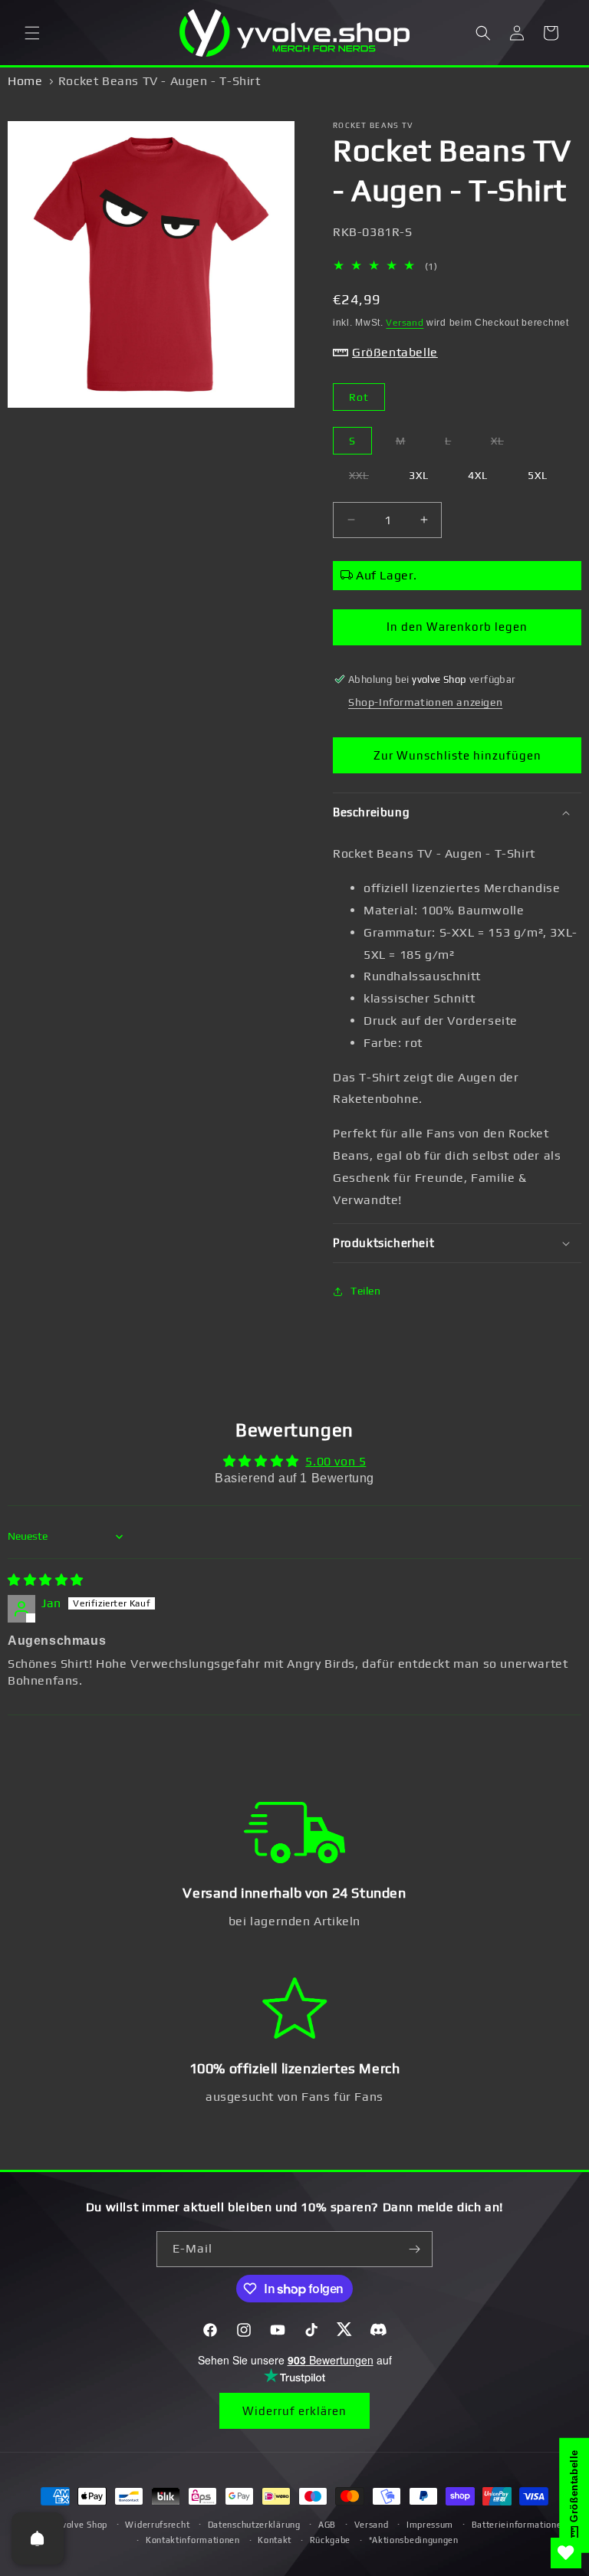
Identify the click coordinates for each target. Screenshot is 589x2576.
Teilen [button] (366, 1291)
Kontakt (275, 2540)
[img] (46, 1580)
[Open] (38, 2538)
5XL (538, 475)
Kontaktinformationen (193, 2540)
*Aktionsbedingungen (414, 2540)
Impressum (430, 2525)
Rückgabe (331, 2540)
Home (25, 81)
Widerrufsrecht (157, 2525)
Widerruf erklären (294, 2411)
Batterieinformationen (520, 2525)
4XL (478, 475)
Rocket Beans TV (373, 125)
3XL (419, 475)
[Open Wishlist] (566, 2553)
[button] (32, 33)
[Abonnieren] (415, 2249)
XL (505, 444)
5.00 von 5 (336, 1461)
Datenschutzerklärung (254, 2525)
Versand (405, 323)
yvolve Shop (82, 2525)
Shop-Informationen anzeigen (425, 702)
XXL (367, 479)
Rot (359, 397)
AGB (327, 2525)
